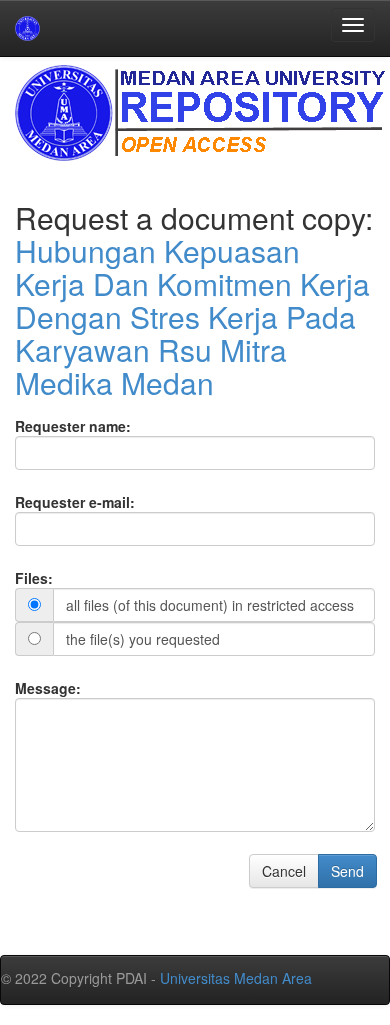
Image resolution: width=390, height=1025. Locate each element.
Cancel (284, 871)
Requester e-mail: (75, 502)
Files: (34, 578)
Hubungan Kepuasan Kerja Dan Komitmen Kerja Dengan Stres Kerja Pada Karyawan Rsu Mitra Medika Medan (192, 316)
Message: (48, 688)
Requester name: (73, 426)
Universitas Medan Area (236, 978)
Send (347, 871)
